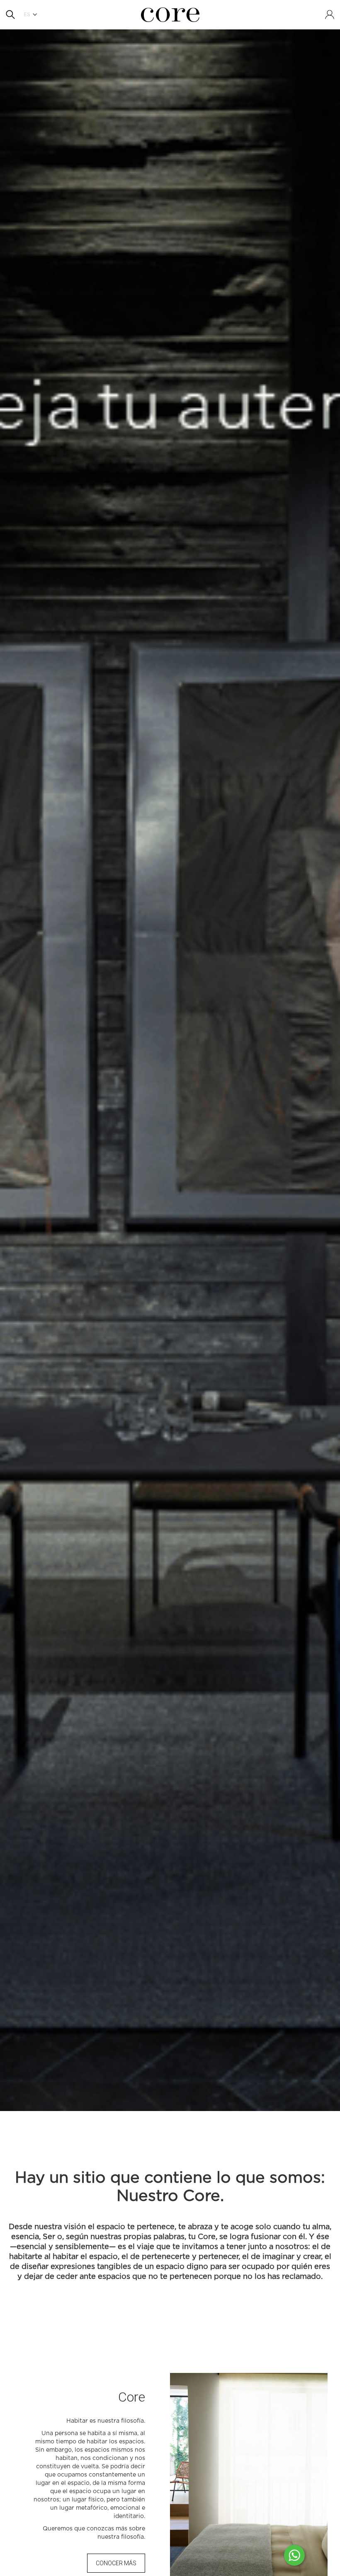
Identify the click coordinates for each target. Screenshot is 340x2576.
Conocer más (116, 2563)
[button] (33, 15)
